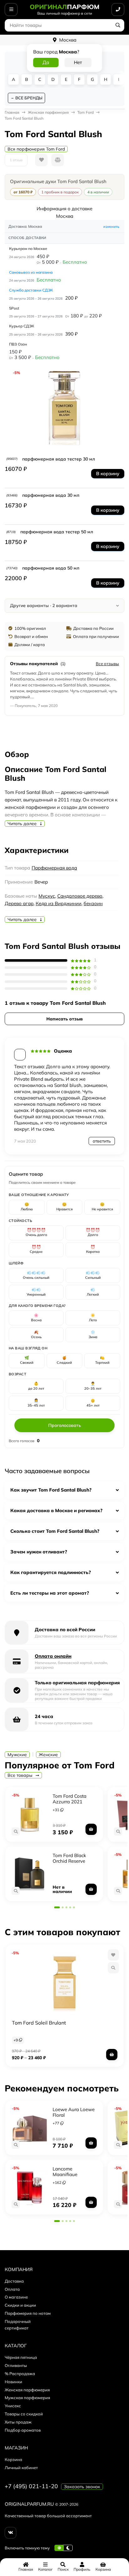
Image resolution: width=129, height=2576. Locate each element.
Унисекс (13, 2406)
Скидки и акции (20, 2305)
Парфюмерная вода (54, 868)
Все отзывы (107, 664)
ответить (102, 1141)
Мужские (17, 1755)
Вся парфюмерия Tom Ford (36, 149)
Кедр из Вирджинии (59, 903)
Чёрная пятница (21, 2357)
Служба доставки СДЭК (31, 290)
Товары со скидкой (24, 2414)
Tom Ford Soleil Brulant (39, 2023)
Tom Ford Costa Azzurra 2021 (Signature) (70, 1802)
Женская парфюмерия (27, 2390)
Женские (48, 1755)
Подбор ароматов (23, 2430)
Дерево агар (19, 903)
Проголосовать (65, 1425)
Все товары (21, 1775)
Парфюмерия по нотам (28, 2313)
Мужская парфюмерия (27, 2398)
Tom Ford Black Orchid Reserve (69, 1858)
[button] (57, 1907)
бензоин (93, 903)
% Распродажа (20, 2374)
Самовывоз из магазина (31, 272)
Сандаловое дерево (80, 896)
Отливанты (16, 2365)
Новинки (13, 2382)
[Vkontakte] (10, 2533)
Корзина (13, 2459)
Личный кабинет (21, 2468)
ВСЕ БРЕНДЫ (29, 98)
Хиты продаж (18, 2422)
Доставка (14, 2281)
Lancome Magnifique (65, 2172)
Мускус (47, 896)
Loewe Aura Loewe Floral (74, 2112)
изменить (111, 227)
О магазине (16, 2297)
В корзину (108, 473)
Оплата (12, 2289)
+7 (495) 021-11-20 (31, 2486)
